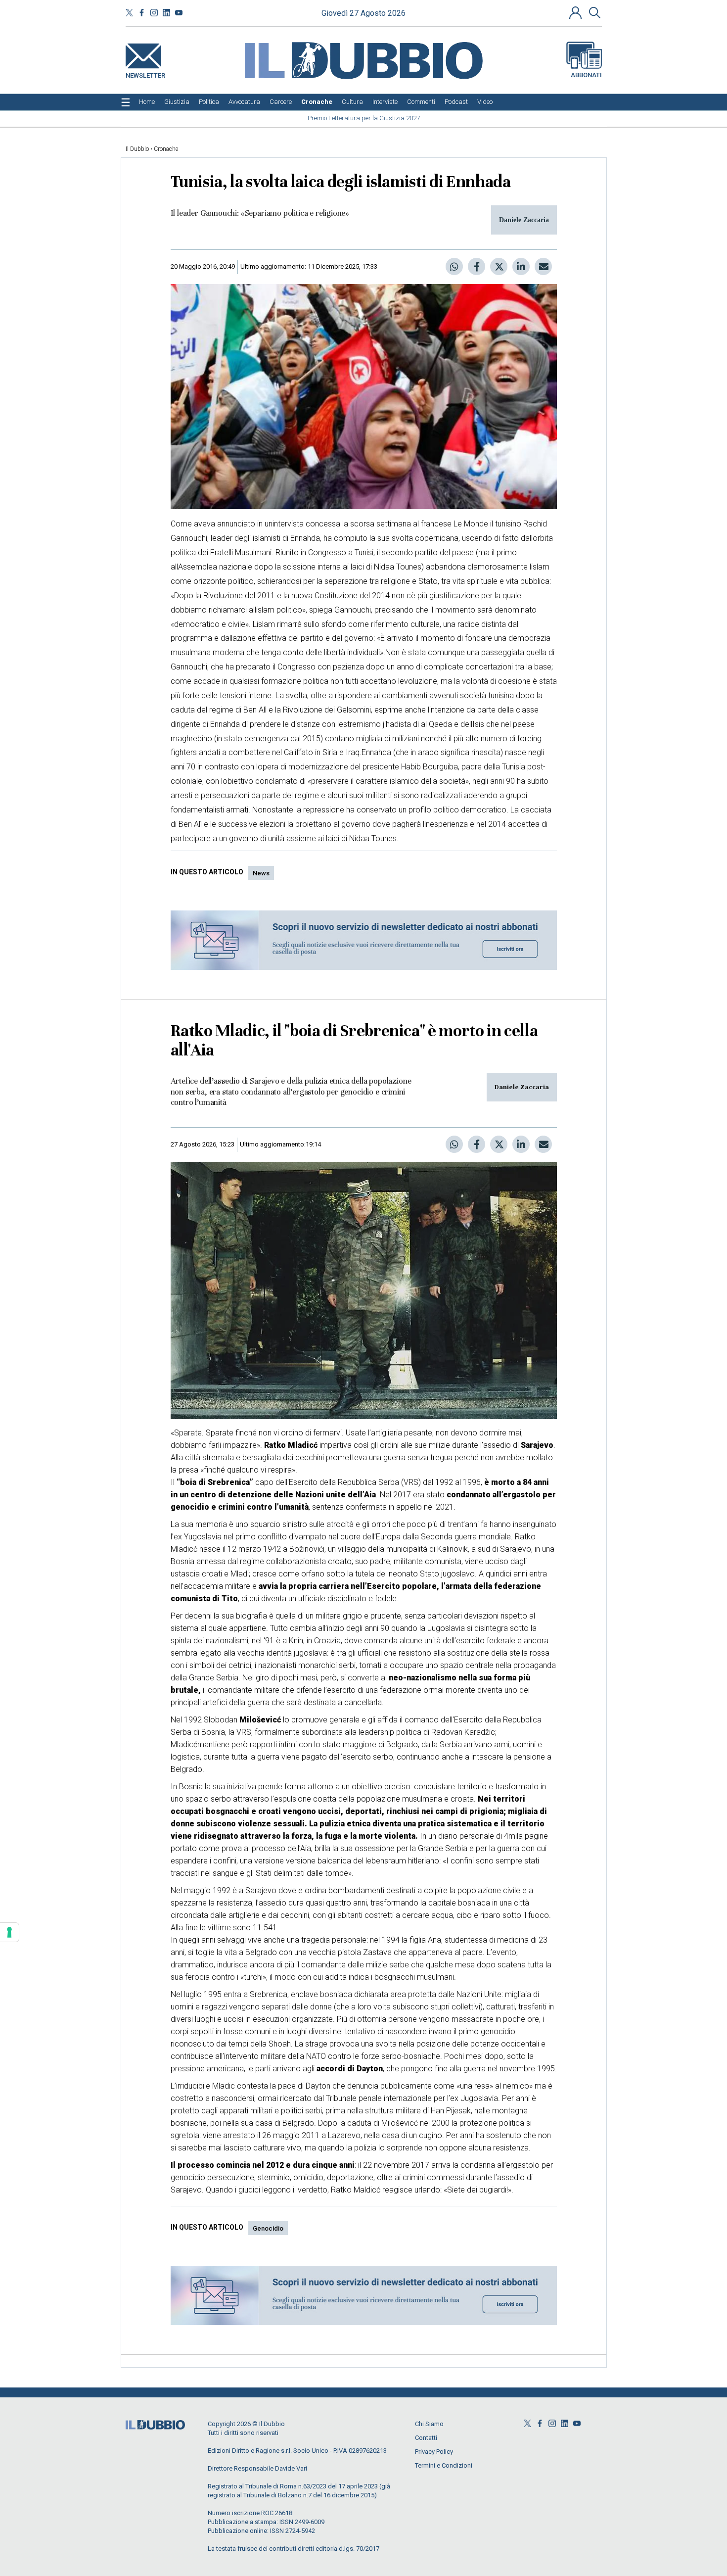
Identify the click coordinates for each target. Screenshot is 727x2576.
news (261, 873)
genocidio (268, 2228)
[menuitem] (147, 102)
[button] (577, 12)
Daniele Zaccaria (522, 1087)
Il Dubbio (137, 149)
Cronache (166, 149)
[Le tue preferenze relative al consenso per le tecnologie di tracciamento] (9, 1932)
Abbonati (586, 75)
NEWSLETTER (145, 73)
